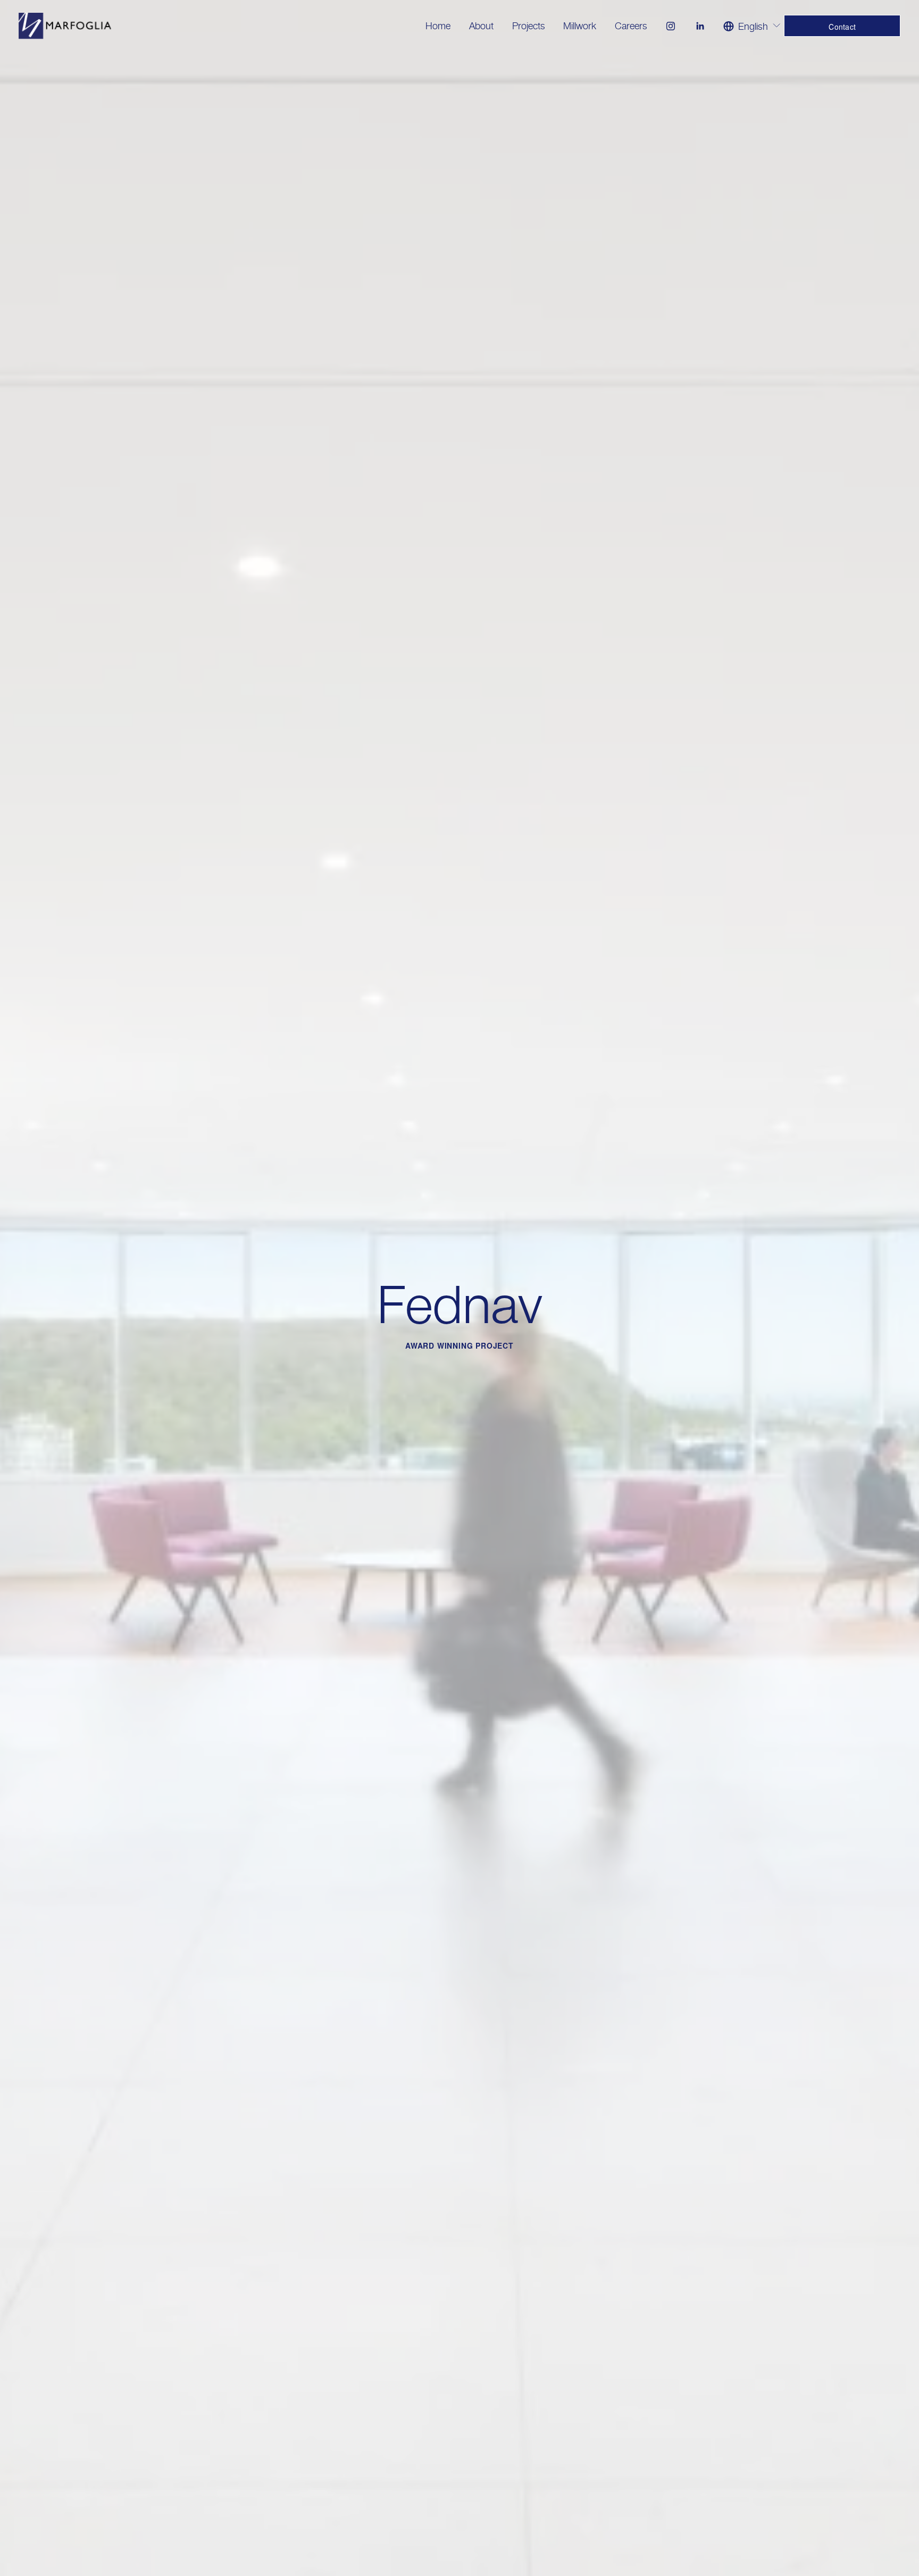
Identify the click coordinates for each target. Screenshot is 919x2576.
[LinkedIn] (700, 26)
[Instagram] (671, 26)
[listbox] (752, 26)
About (481, 26)
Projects (529, 26)
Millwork (580, 26)
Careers (631, 26)
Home (438, 26)
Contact (842, 27)
